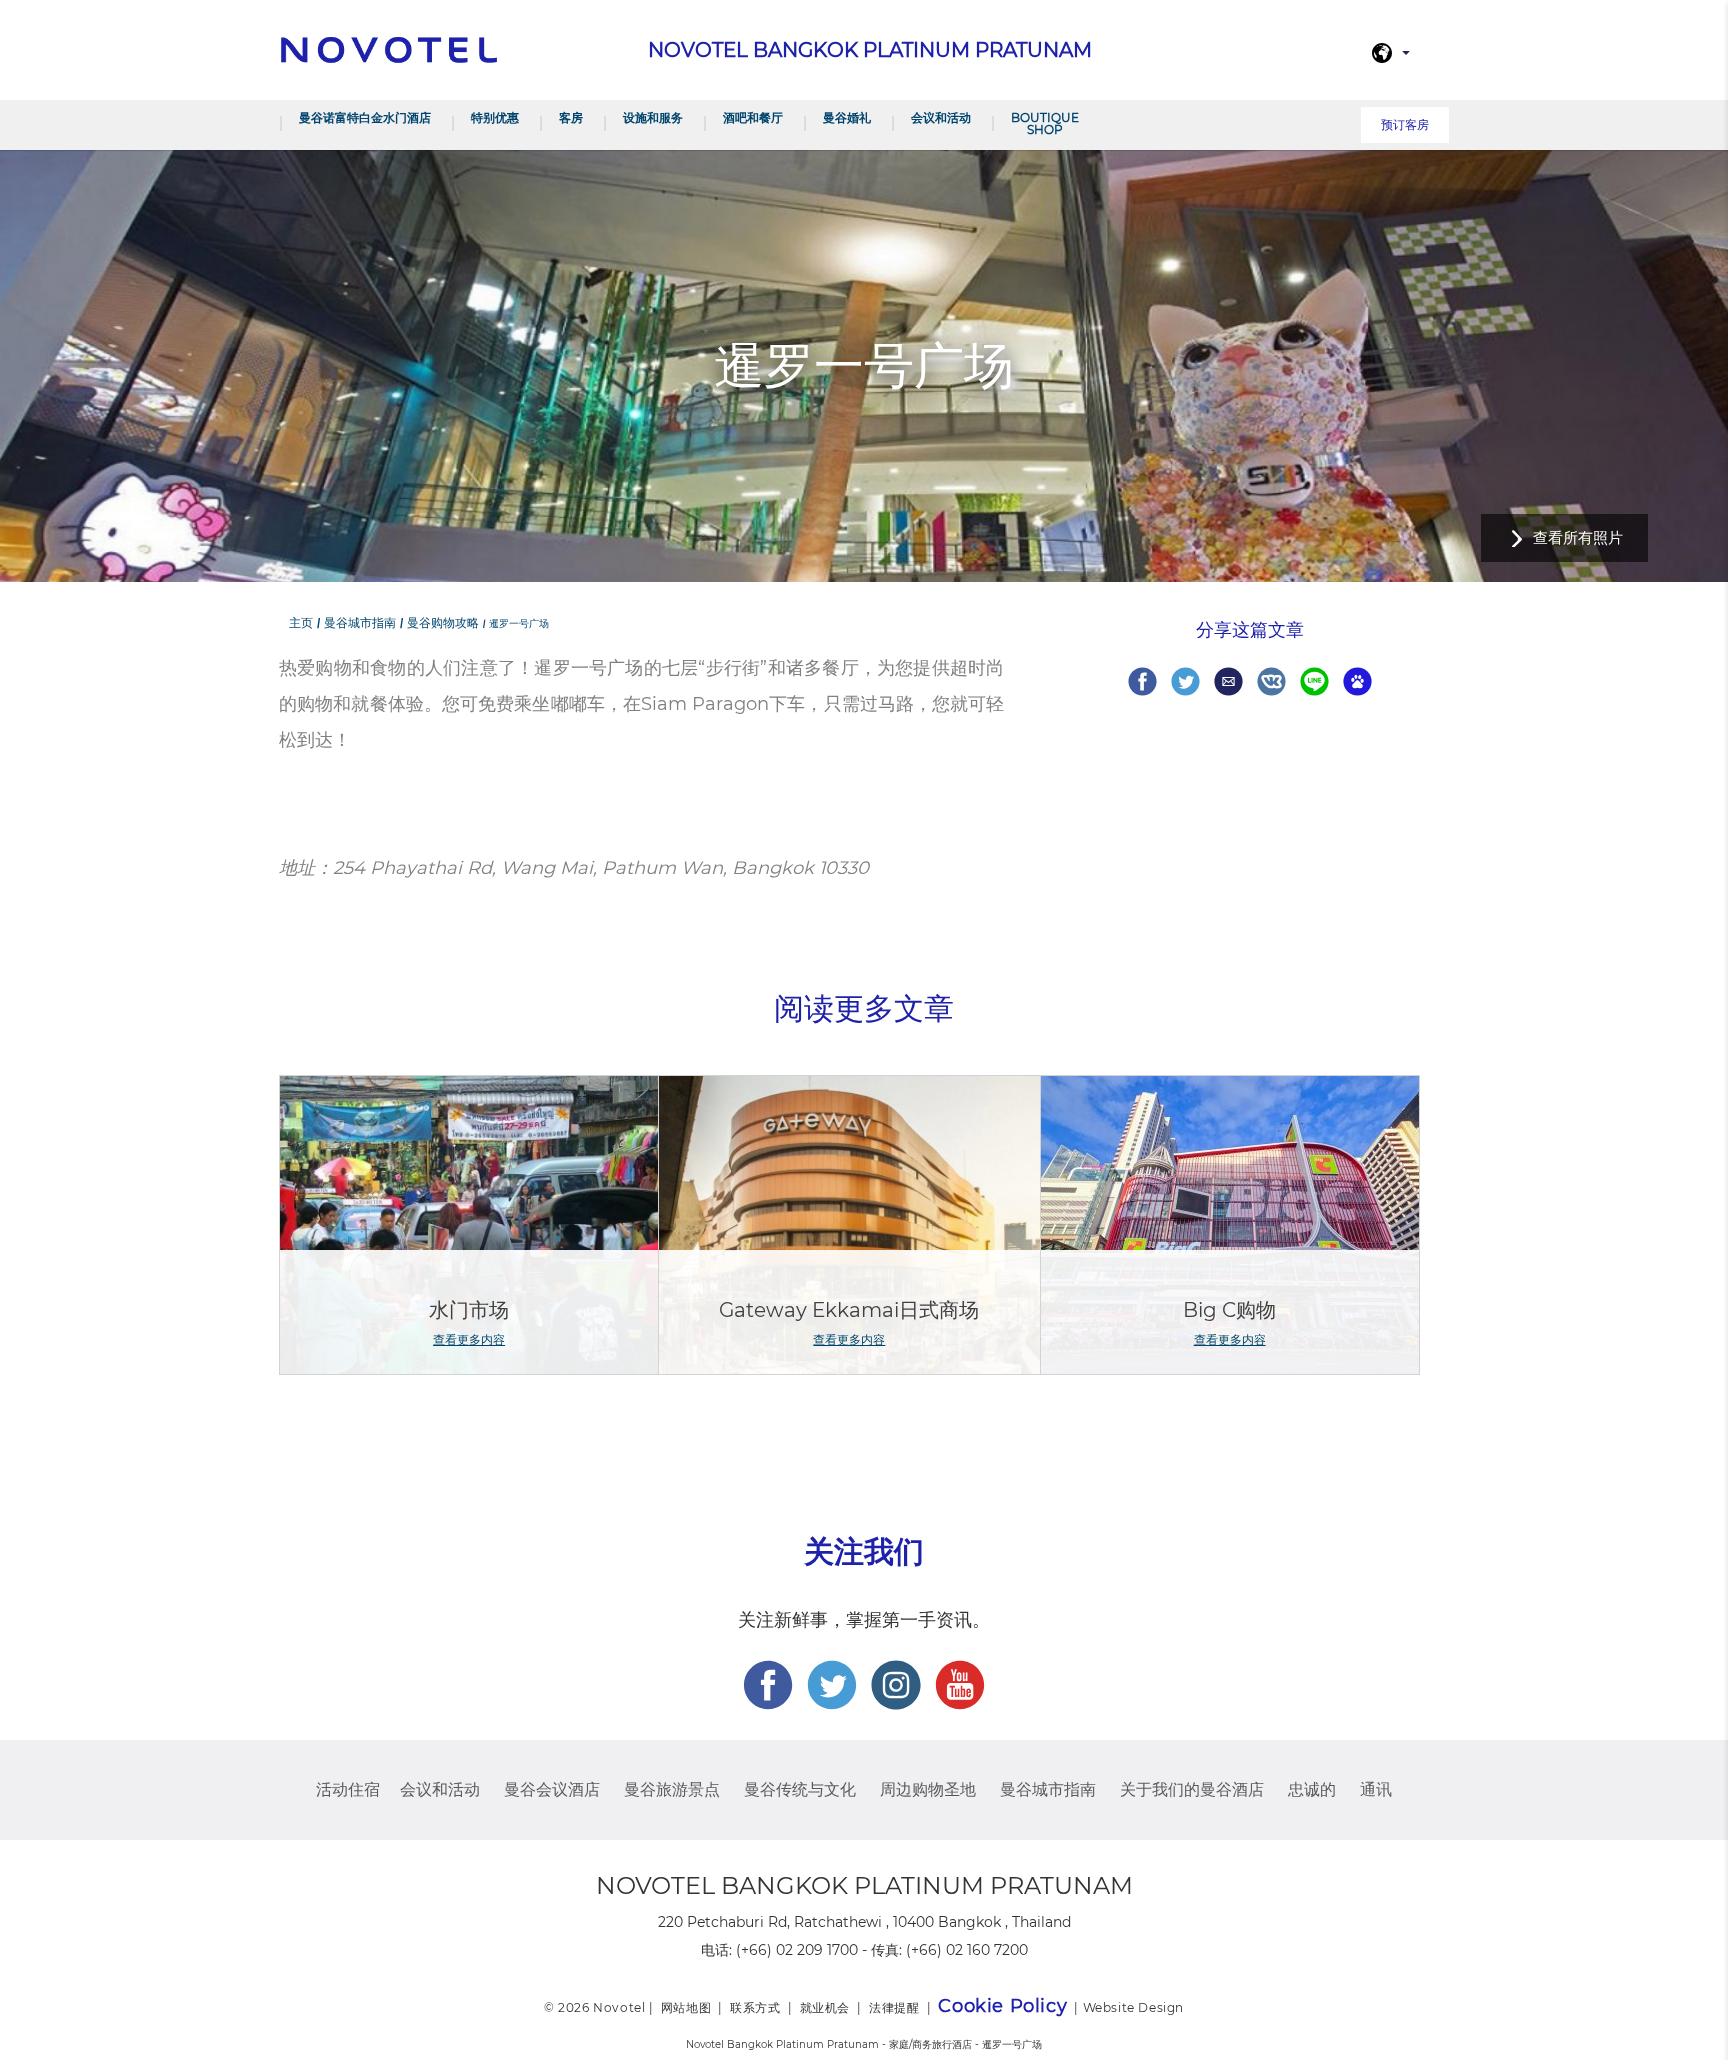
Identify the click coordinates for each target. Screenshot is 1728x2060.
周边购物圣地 (928, 1789)
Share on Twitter (1185, 681)
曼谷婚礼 (847, 117)
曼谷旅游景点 (672, 1789)
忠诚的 (1312, 1789)
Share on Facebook (1142, 681)
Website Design (1133, 2007)
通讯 (1376, 1789)
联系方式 (755, 2007)
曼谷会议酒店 (552, 1789)
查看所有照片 (1578, 537)
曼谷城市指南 (1048, 1789)
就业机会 (825, 2007)
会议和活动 (941, 117)
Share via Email (1228, 681)
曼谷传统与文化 (800, 1789)
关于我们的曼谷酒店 (1192, 1789)
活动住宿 (348, 1789)
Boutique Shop (1045, 123)
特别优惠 (495, 117)
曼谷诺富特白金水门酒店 (365, 117)
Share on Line (1314, 681)
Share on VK (1271, 681)
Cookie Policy (1002, 2006)
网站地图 (686, 2007)
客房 (571, 117)
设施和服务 (653, 117)
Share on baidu (1357, 681)
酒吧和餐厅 (753, 117)
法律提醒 (894, 2007)
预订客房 (1405, 124)
